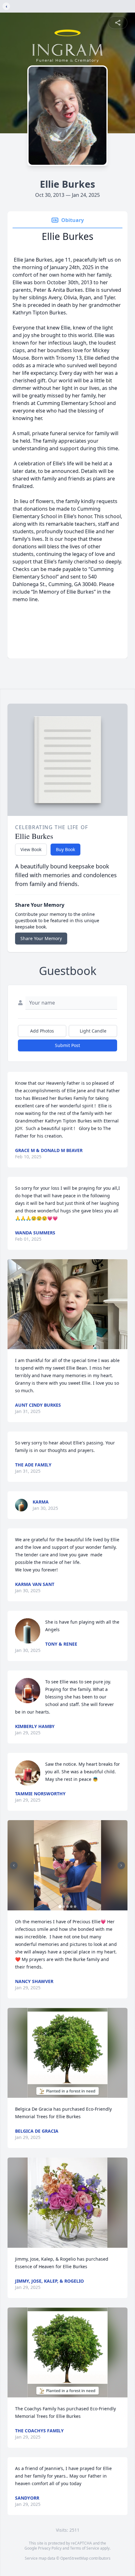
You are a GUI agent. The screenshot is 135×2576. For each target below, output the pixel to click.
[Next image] (121, 1865)
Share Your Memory (41, 938)
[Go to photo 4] (71, 1907)
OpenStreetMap (74, 2558)
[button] (67, 1304)
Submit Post (67, 1045)
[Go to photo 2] (64, 1907)
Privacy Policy (50, 2548)
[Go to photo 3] (67, 1907)
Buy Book (65, 849)
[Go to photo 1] (60, 1907)
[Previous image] (14, 1865)
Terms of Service (85, 2548)
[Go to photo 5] (75, 1907)
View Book (31, 849)
